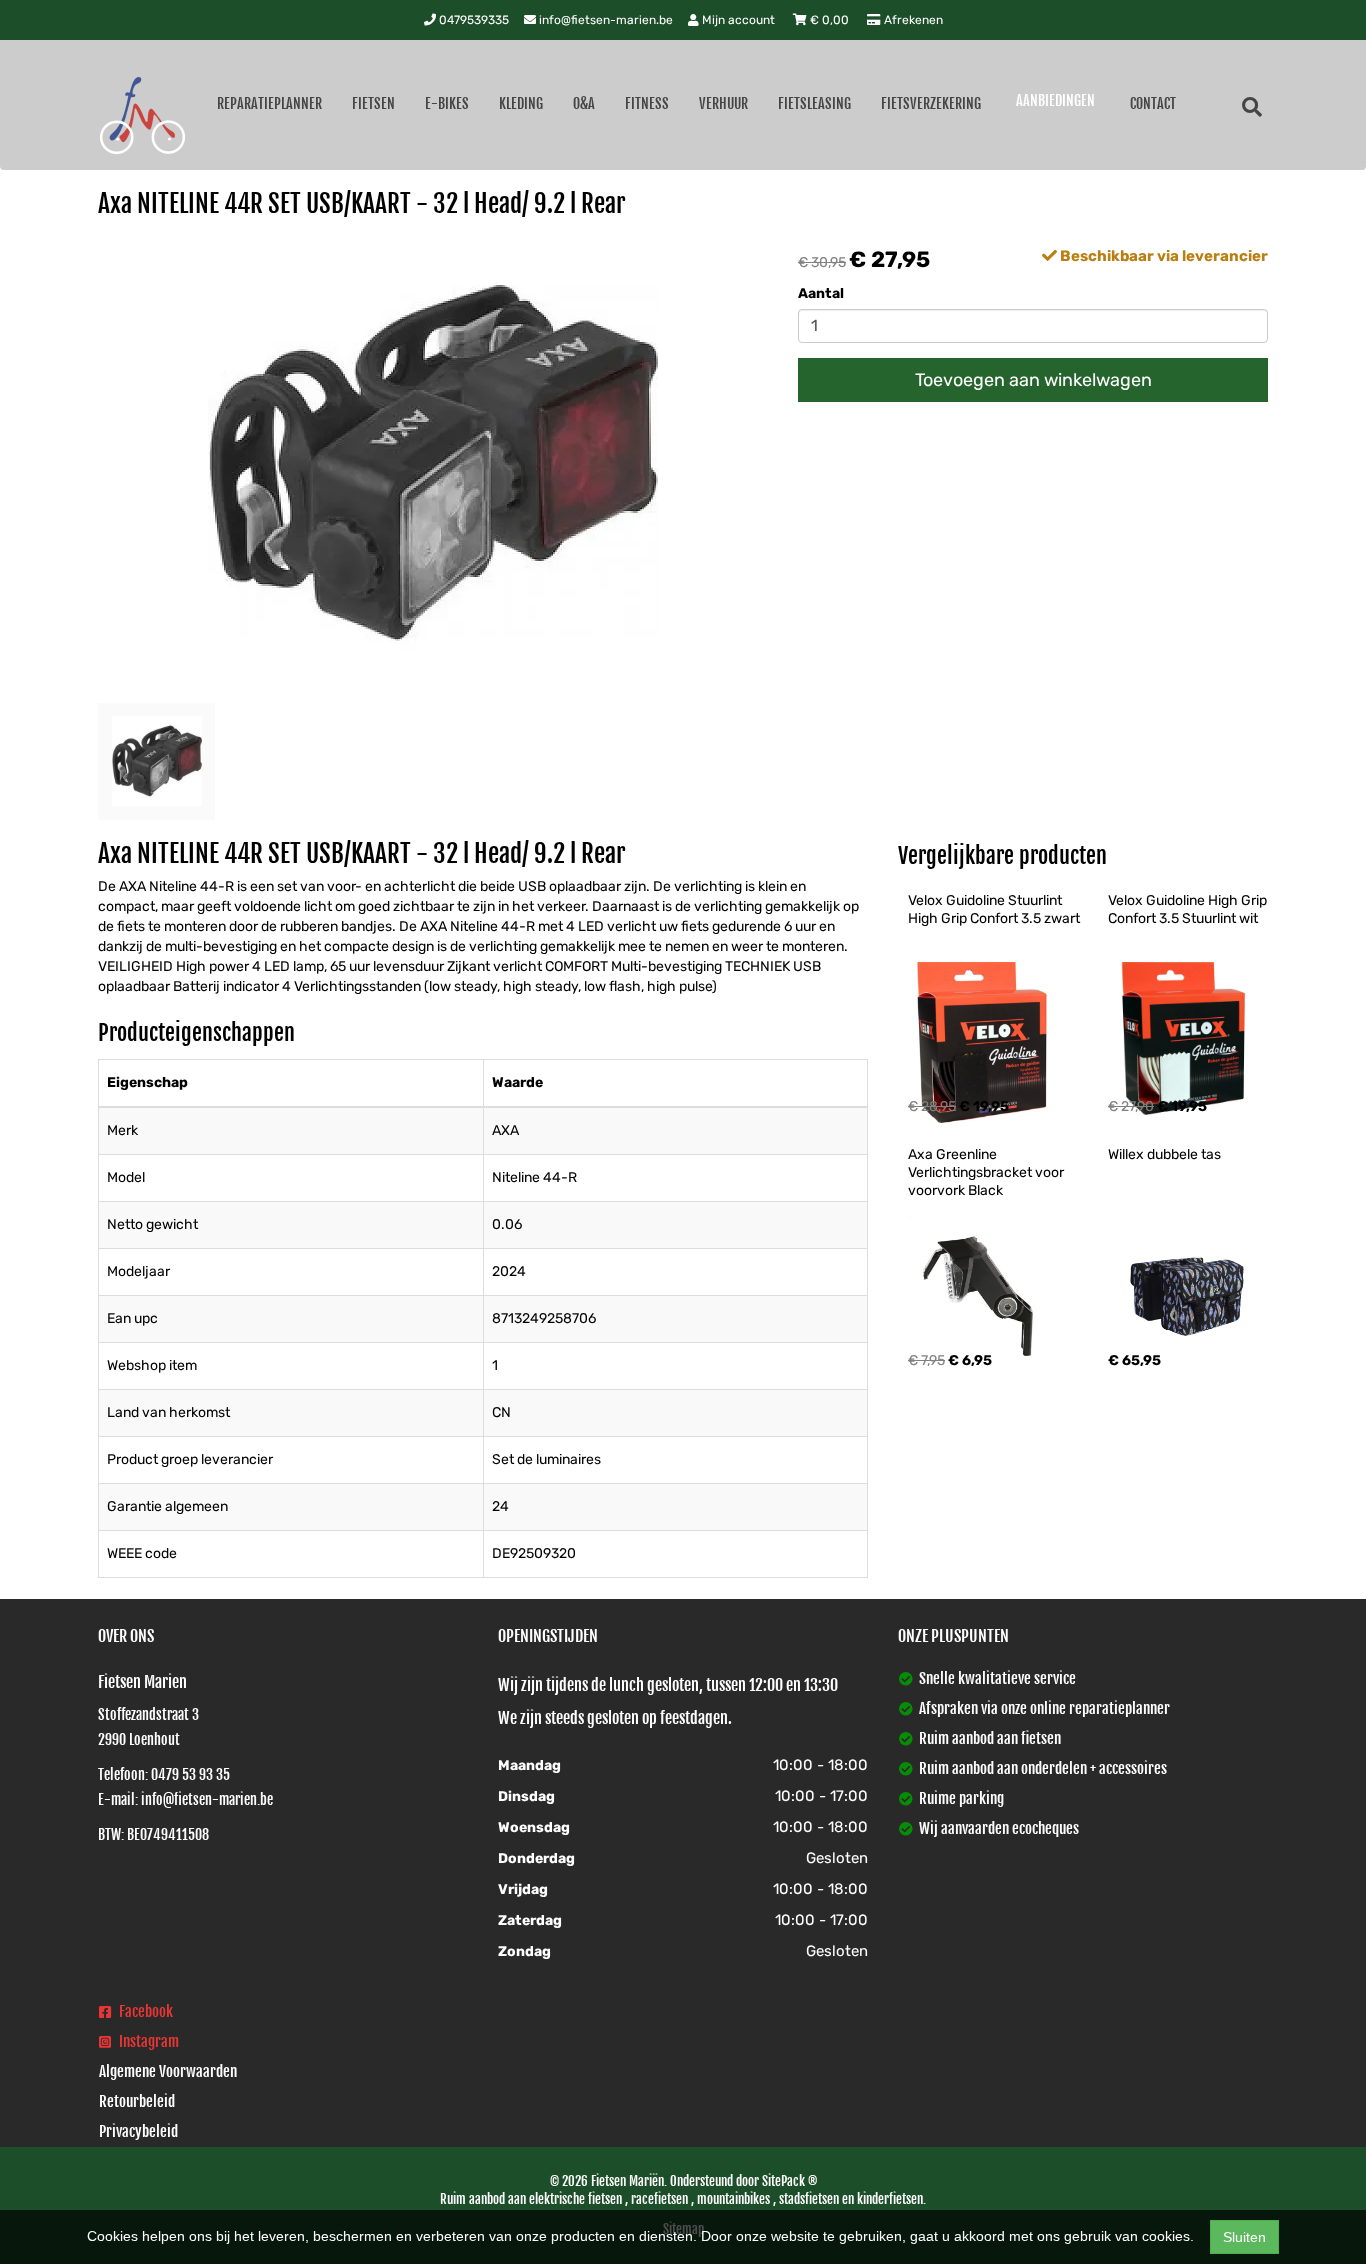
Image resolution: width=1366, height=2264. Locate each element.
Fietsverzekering (931, 103)
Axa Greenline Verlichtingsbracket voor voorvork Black (987, 1172)
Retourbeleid (137, 2101)
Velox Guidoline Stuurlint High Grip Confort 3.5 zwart (994, 909)
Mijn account (738, 20)
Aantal (821, 293)
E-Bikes (447, 103)
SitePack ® (789, 2181)
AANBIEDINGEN (1055, 100)
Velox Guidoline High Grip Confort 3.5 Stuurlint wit (1189, 909)
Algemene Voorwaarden (168, 2071)
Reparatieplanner (269, 103)
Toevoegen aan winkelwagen (1033, 380)
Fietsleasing (814, 103)
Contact (1153, 103)
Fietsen (373, 103)
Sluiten (1244, 2237)
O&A (584, 103)
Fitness (647, 103)
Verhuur (723, 103)
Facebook (144, 2011)
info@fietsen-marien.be (604, 20)
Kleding (521, 103)
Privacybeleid (138, 2131)
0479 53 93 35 (190, 1774)
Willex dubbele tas (1164, 1154)
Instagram (147, 2041)
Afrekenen (912, 20)
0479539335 (472, 20)
